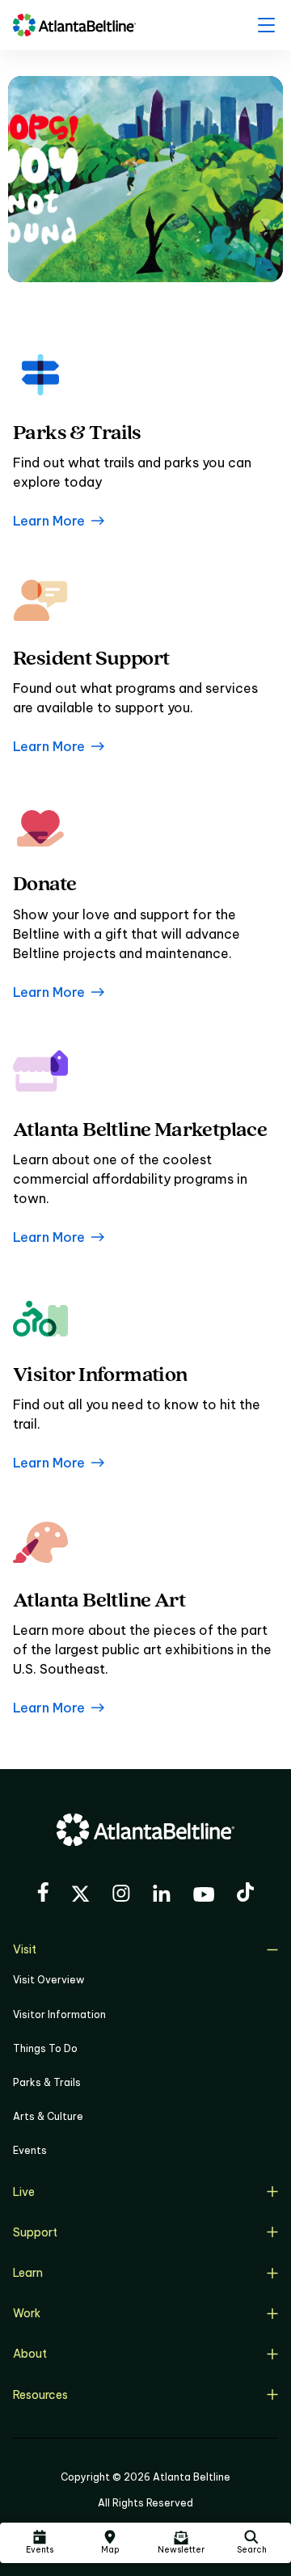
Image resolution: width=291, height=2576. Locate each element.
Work (27, 2313)
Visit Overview (48, 1980)
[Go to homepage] (74, 25)
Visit (25, 1949)
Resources (40, 2395)
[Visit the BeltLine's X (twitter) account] (80, 1896)
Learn (28, 2273)
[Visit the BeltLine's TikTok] (245, 1894)
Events (30, 2150)
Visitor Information (59, 2014)
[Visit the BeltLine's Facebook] (43, 1894)
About (30, 2354)
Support (35, 2232)
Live (24, 2192)
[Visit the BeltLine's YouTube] (204, 1897)
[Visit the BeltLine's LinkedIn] (162, 1896)
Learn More (49, 521)
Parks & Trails (47, 2082)
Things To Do (45, 2048)
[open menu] (266, 25)
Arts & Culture (48, 2116)
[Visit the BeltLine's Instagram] (121, 1896)
